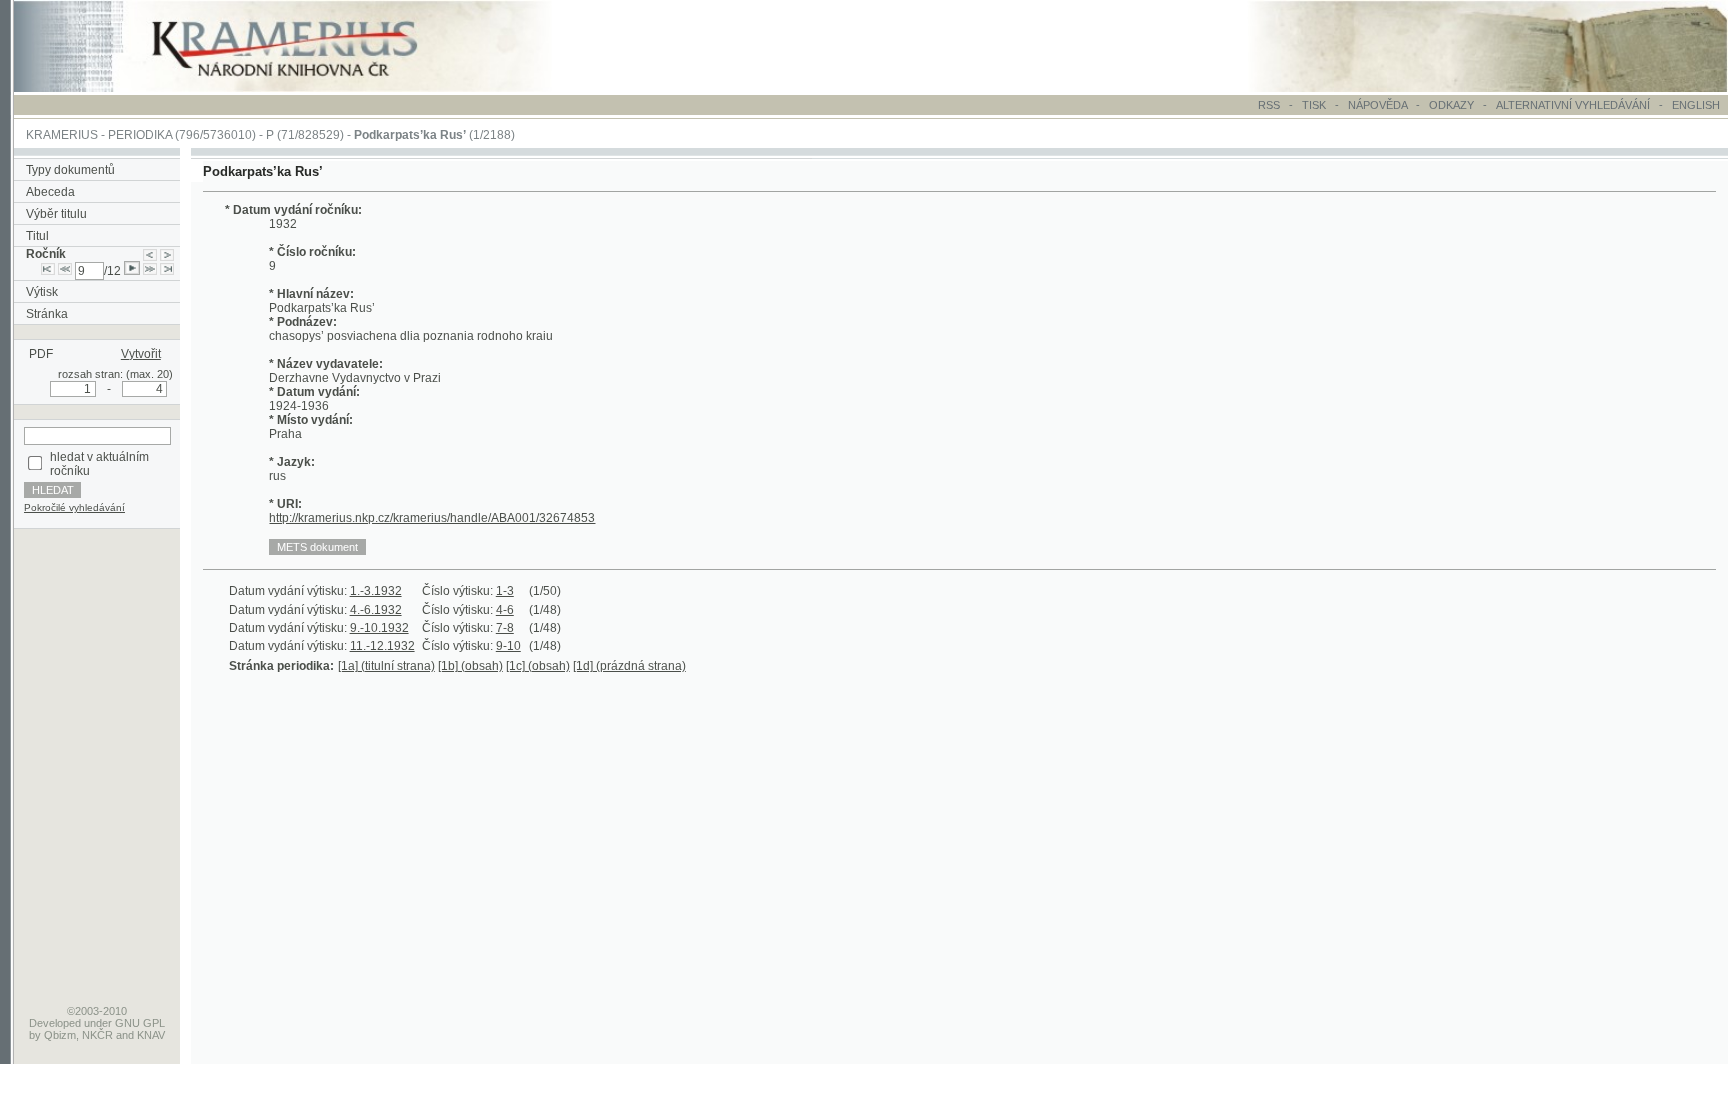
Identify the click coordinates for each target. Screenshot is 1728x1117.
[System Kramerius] (307, 88)
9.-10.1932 (379, 628)
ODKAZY (1451, 105)
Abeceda (50, 192)
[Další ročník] (167, 254)
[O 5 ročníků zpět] (65, 271)
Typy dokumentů (70, 170)
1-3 (505, 591)
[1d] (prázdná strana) (629, 666)
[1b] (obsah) (470, 666)
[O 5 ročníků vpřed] (150, 271)
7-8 (505, 628)
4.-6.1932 (376, 610)
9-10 (508, 646)
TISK (1315, 105)
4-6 (505, 610)
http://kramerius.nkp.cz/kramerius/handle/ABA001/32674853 (432, 518)
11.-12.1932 (382, 646)
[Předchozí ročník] (150, 254)
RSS (1269, 105)
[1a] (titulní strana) (386, 666)
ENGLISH (1696, 105)
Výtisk (42, 292)
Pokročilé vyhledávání (74, 507)
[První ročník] (48, 271)
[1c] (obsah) (538, 666)
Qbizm (60, 1035)
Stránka (47, 314)
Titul (37, 236)
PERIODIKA (140, 135)
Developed (55, 1023)
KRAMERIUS (62, 135)
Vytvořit (141, 354)
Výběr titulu (56, 214)
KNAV (151, 1035)
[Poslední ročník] (167, 271)
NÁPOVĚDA (1377, 105)
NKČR (97, 1035)
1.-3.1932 (376, 591)
